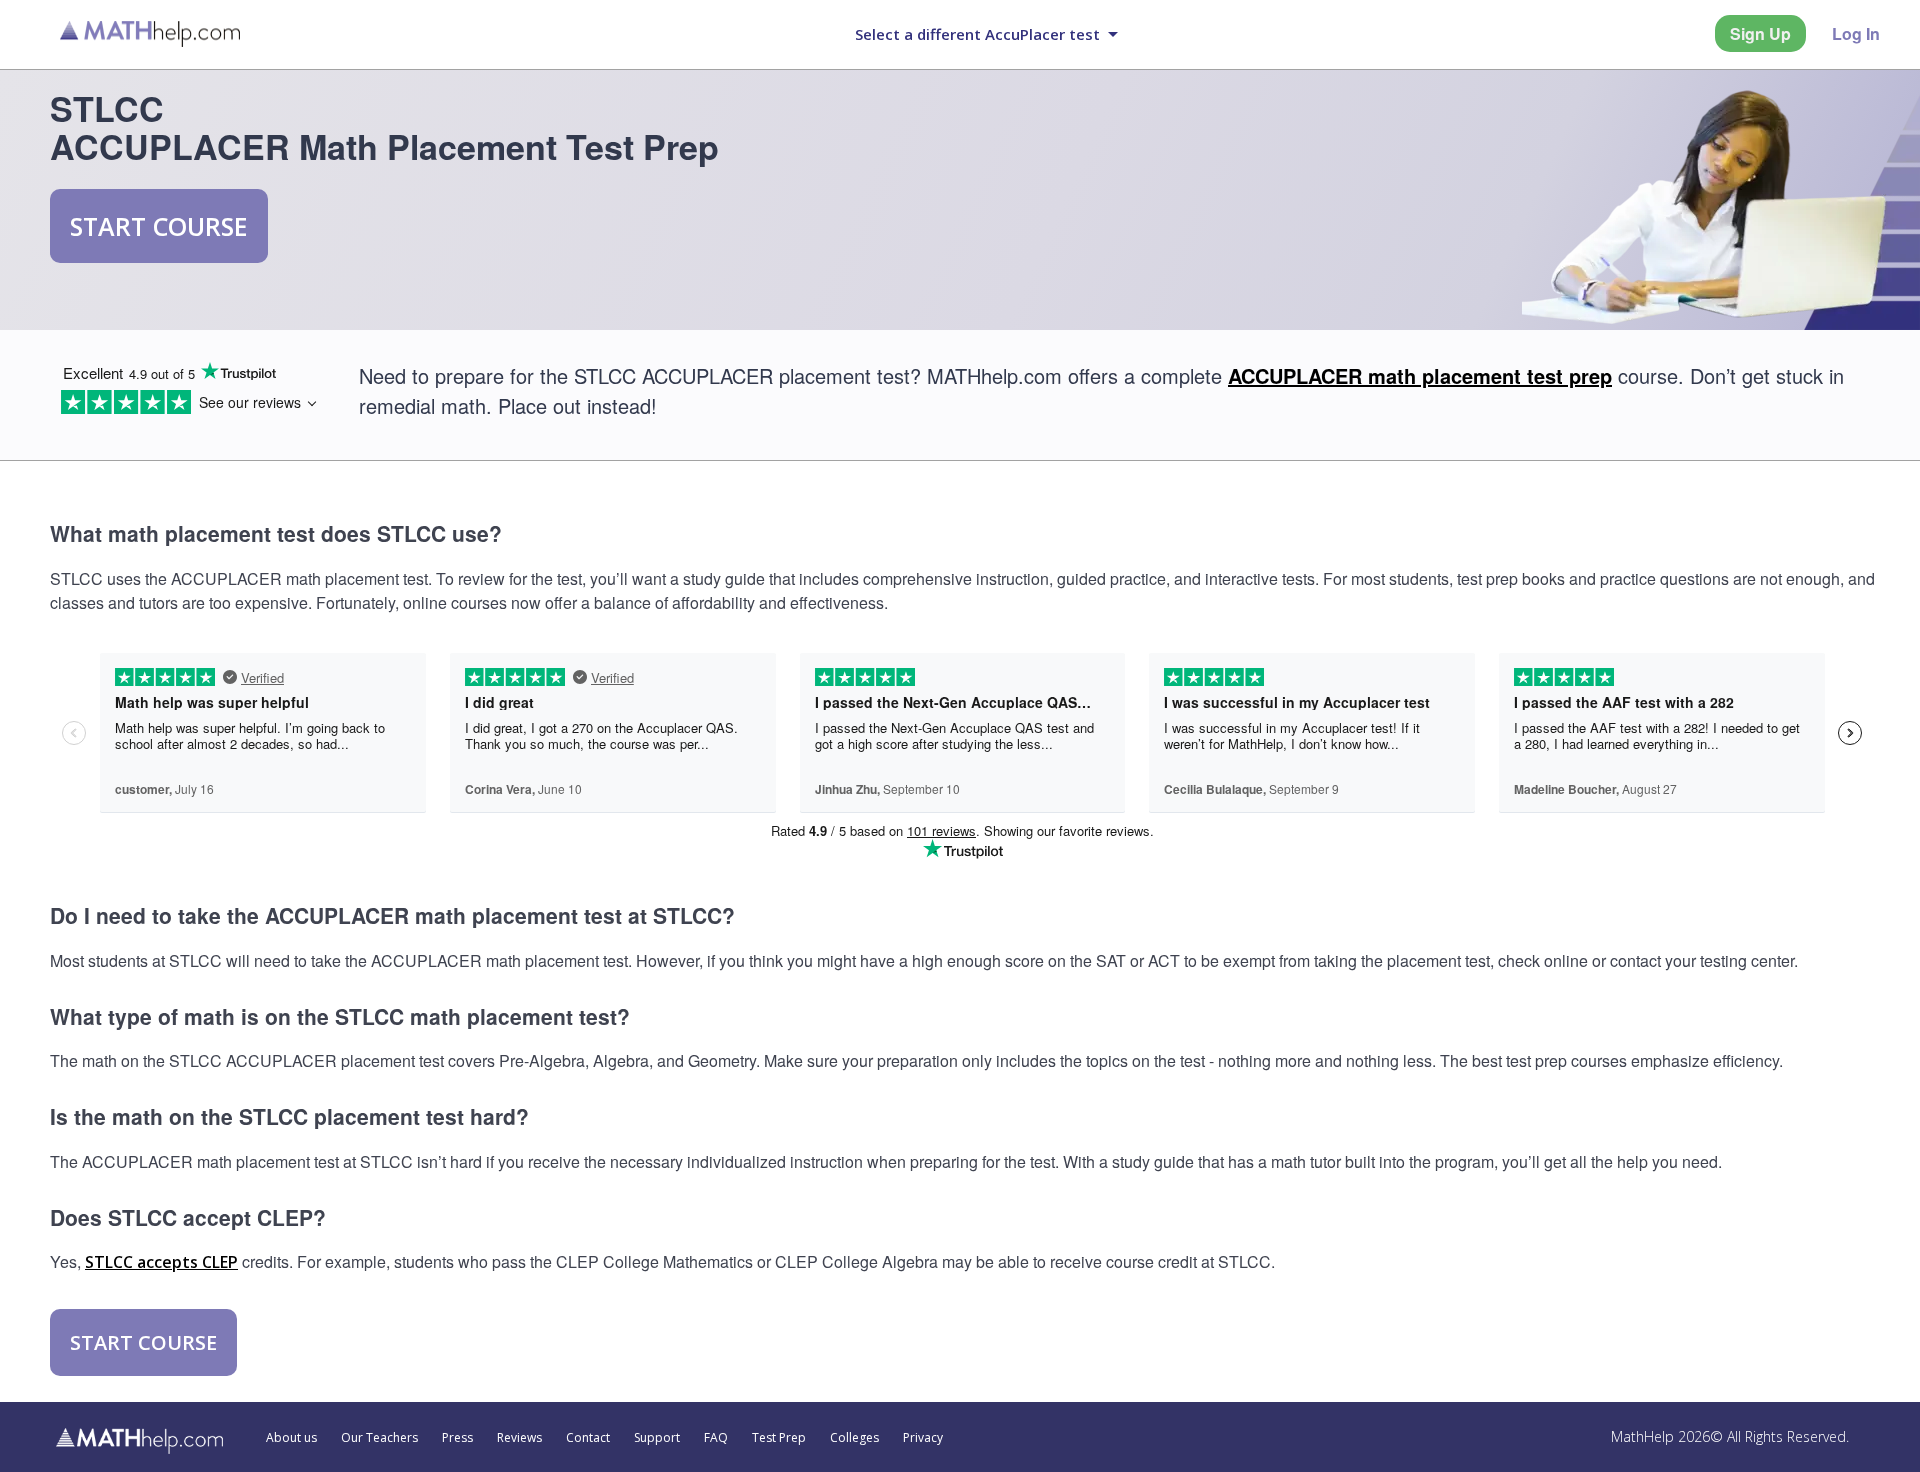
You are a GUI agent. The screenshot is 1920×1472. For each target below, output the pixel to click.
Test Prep (779, 1438)
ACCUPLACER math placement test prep (1420, 375)
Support (657, 1438)
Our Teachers (379, 1438)
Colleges (854, 1438)
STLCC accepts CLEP (161, 1262)
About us (291, 1438)
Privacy (923, 1438)
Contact (588, 1438)
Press (457, 1438)
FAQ (716, 1438)
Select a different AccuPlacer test (977, 34)
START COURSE (159, 226)
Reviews (519, 1438)
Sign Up (1760, 33)
